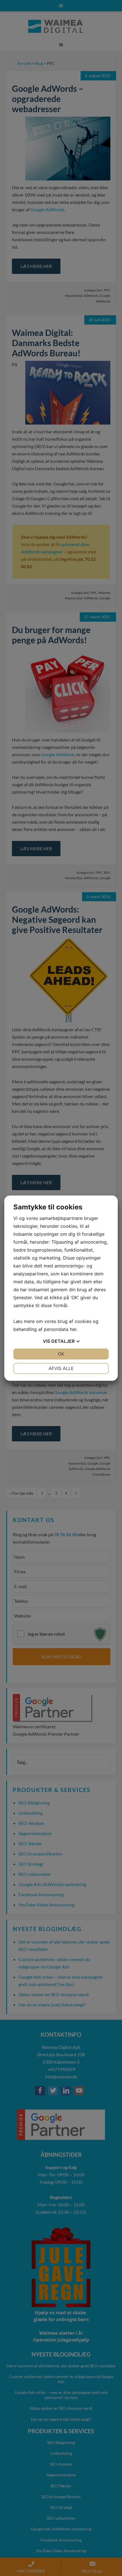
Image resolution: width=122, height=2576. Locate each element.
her (73, 1329)
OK (61, 1354)
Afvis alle (61, 1368)
